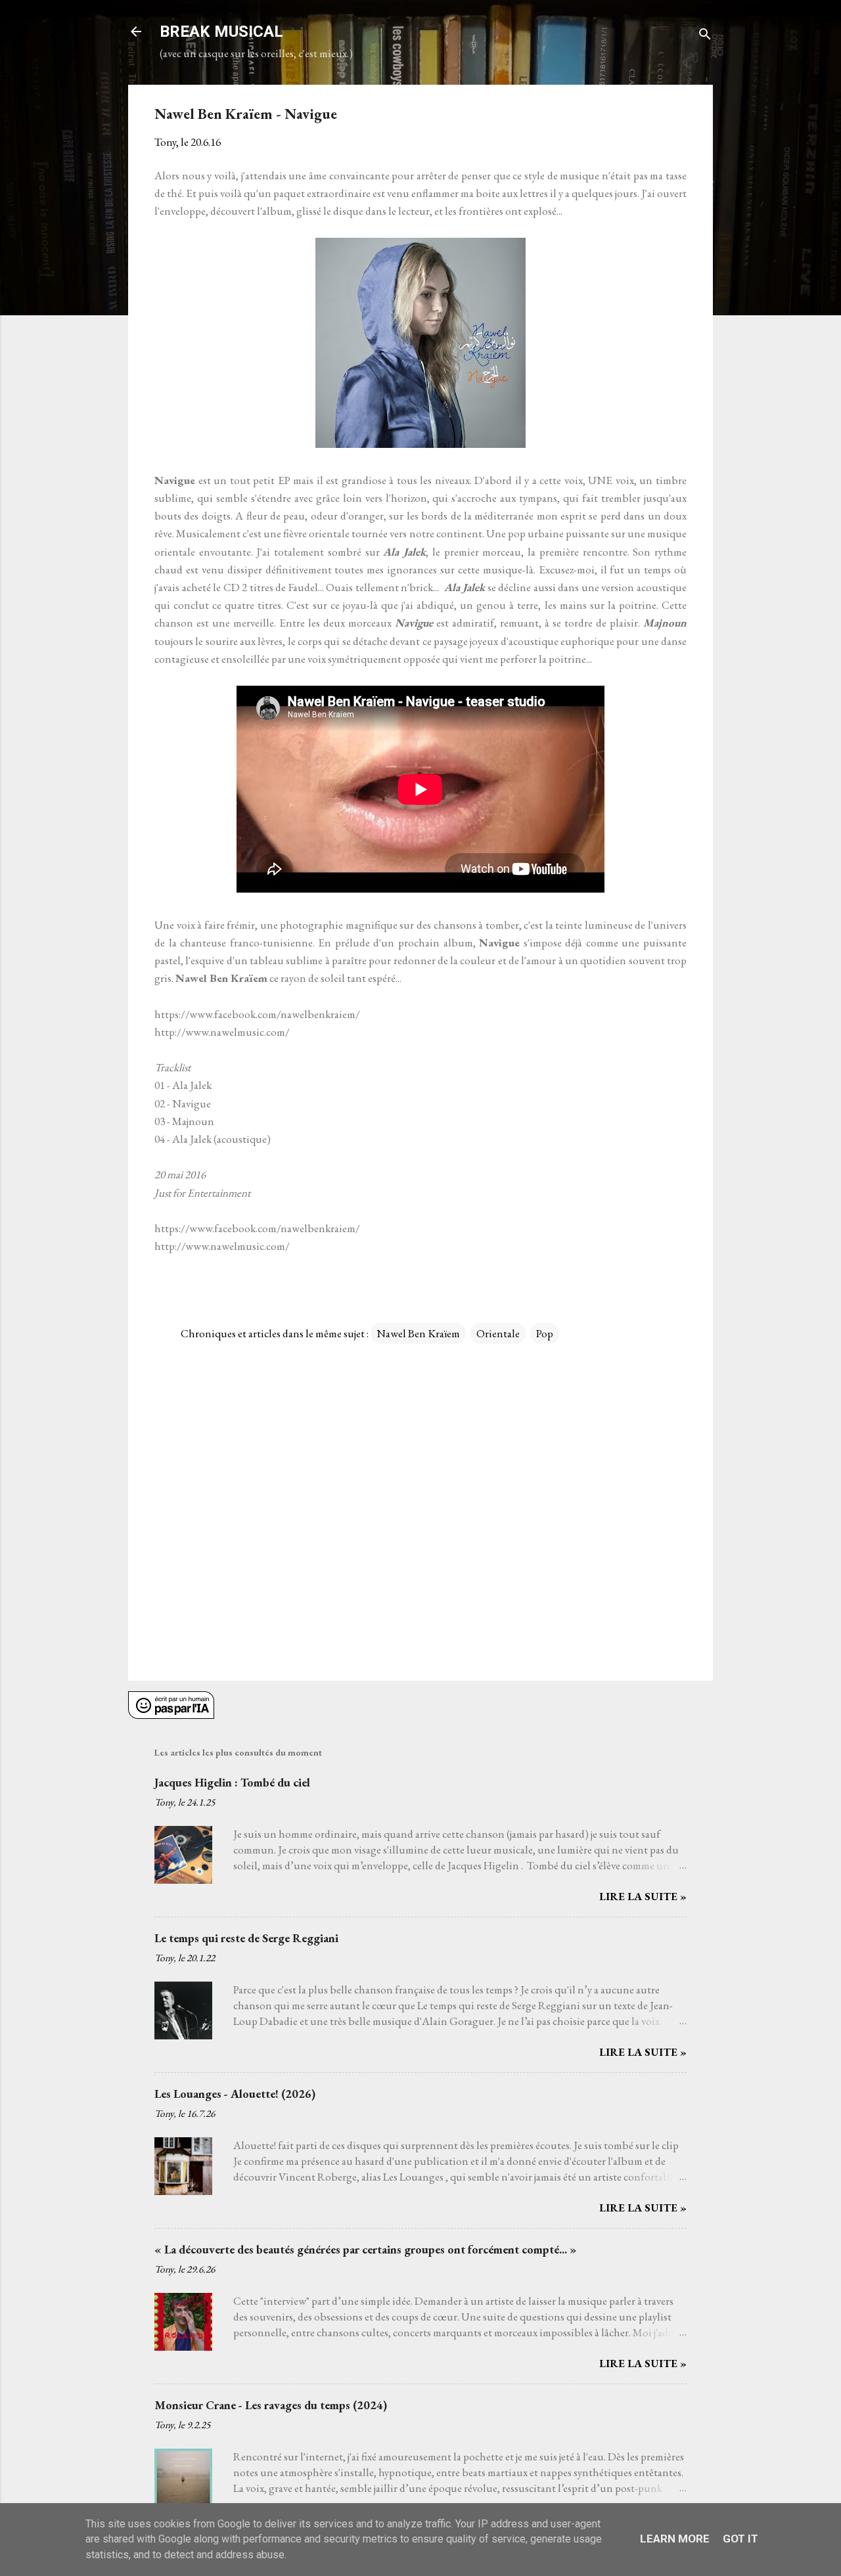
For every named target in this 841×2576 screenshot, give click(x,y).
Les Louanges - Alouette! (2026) (235, 2094)
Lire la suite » (643, 1896)
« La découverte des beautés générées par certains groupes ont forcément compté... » (366, 2249)
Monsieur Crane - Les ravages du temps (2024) (271, 2405)
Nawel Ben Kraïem (418, 1333)
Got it (740, 2539)
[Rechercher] (705, 36)
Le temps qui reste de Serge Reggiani (246, 1938)
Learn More (675, 2539)
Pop (545, 1333)
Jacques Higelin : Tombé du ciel (232, 1782)
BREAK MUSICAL (221, 32)
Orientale (498, 1333)
